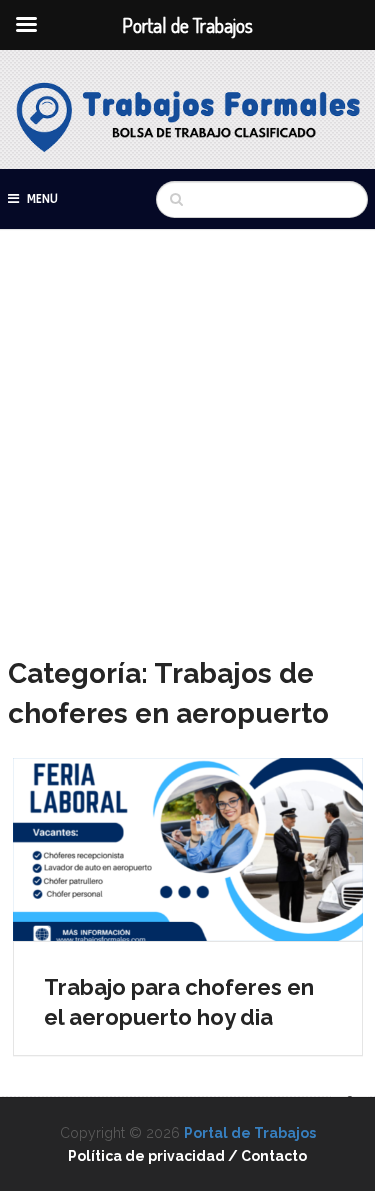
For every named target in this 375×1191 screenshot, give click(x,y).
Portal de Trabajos (250, 1133)
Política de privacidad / (154, 1156)
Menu (42, 199)
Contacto (274, 1156)
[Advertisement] (187, 456)
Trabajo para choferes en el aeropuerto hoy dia (179, 1002)
